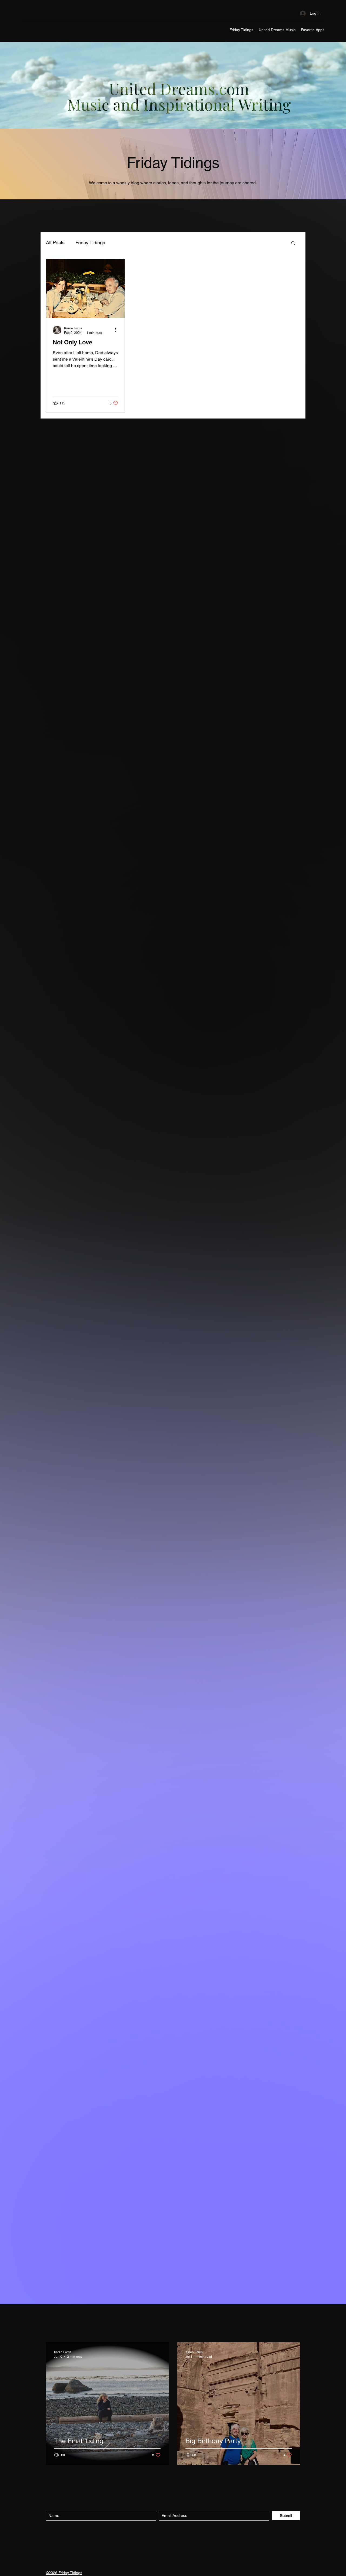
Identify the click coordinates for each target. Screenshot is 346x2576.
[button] (293, 243)
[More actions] (117, 330)
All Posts (55, 243)
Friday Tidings (90, 243)
